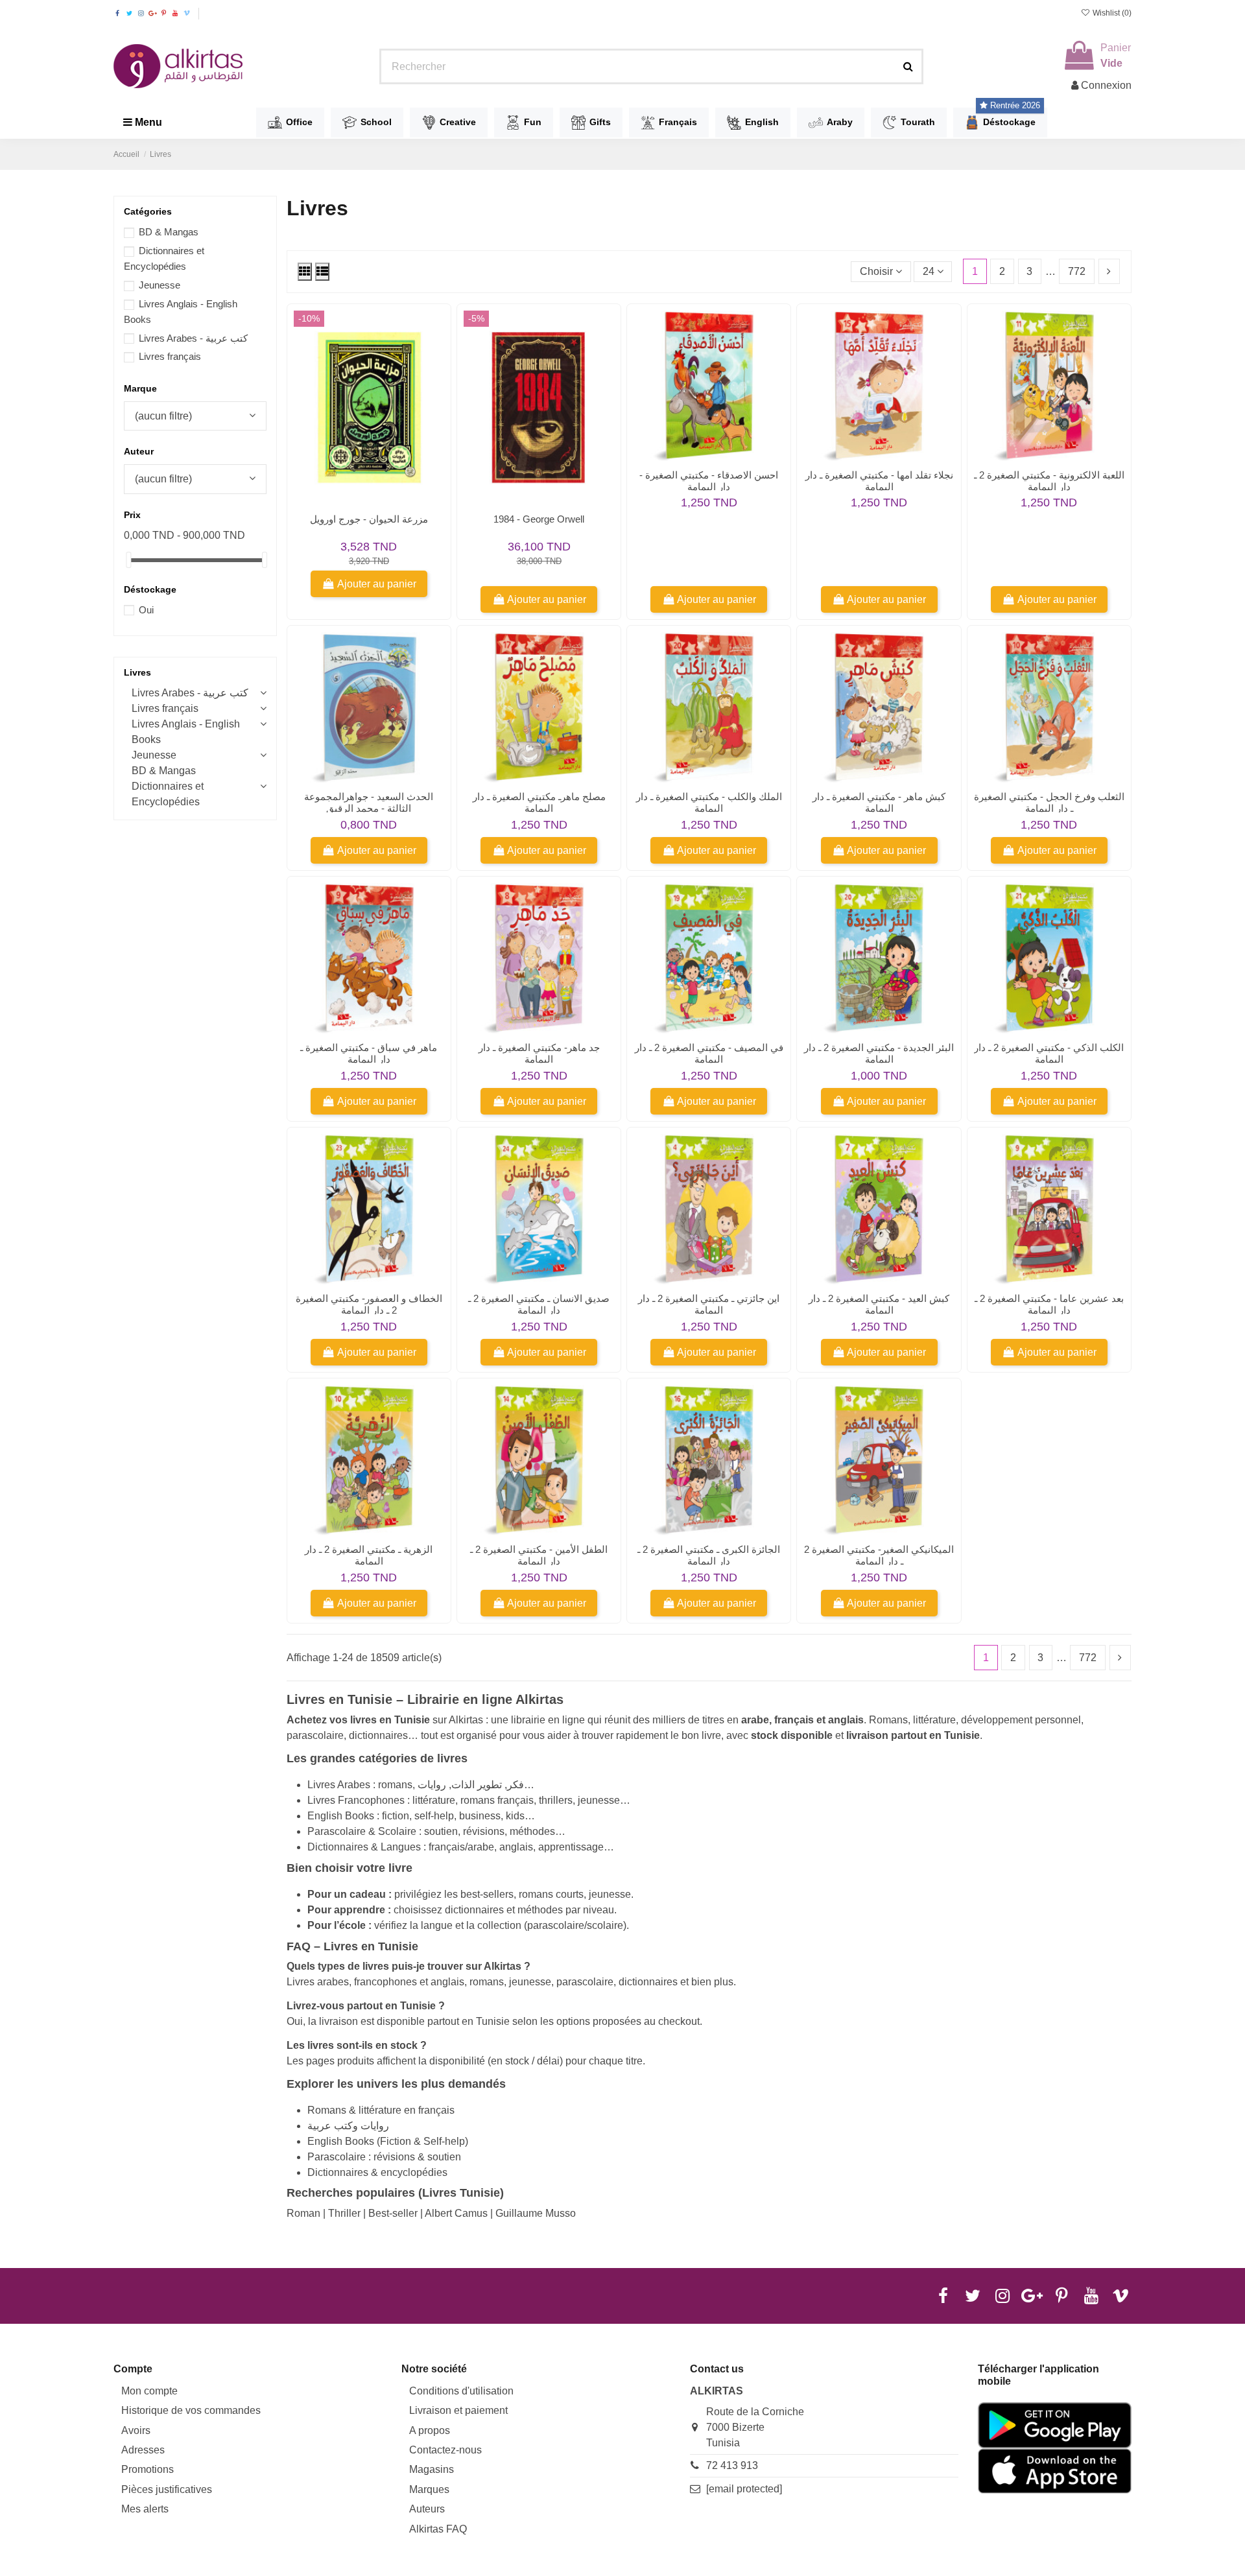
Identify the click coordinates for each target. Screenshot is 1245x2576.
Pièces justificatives (167, 2489)
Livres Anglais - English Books (186, 732)
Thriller (344, 2213)
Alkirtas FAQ (438, 2529)
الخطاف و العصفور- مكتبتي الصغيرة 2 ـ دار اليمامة (369, 1304)
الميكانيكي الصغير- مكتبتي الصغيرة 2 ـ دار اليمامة (879, 1555)
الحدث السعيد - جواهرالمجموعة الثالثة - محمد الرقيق (369, 802)
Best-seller (393, 2213)
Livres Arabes (339, 1785)
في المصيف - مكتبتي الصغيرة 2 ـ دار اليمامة (709, 1053)
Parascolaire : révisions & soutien (384, 2157)
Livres (137, 672)
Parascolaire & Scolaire (362, 1831)
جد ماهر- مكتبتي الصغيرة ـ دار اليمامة (539, 1053)
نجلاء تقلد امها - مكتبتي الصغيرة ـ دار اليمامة (879, 481)
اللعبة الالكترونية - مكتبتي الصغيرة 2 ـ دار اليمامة (1049, 481)
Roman (303, 2213)
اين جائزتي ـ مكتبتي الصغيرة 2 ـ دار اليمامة (709, 1304)
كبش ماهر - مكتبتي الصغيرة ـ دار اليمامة (879, 802)
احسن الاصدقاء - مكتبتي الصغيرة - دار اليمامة (709, 481)
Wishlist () (1111, 13)
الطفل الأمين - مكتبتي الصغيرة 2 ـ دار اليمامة (539, 1555)
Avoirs (136, 2430)
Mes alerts (145, 2509)
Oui (146, 610)
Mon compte (149, 2391)
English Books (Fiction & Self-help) (388, 2141)
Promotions (148, 2469)
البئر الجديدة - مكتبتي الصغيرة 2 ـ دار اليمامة (879, 1053)
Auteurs (427, 2509)
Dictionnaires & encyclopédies (377, 2172)
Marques (429, 2489)
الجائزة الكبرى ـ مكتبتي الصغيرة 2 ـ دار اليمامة (709, 1555)
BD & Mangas (169, 232)
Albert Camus (456, 2213)
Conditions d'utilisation (461, 2391)
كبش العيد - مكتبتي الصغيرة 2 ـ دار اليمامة (879, 1304)
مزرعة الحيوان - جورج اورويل (369, 519)
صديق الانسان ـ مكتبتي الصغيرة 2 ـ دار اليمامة (539, 1304)
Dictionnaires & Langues (364, 1847)
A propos (430, 2430)
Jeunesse (160, 285)
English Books (341, 1816)
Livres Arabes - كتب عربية (193, 338)
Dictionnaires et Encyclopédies (168, 794)
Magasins (432, 2469)
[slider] (128, 560)
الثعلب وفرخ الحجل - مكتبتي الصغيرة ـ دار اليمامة (1049, 802)
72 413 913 (732, 2465)
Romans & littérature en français (381, 2110)
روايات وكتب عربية (348, 2126)
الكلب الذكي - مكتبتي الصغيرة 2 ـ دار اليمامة (1049, 1053)
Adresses (143, 2450)
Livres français (170, 356)
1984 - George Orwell (539, 519)
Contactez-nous (445, 2450)
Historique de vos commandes (191, 2410)
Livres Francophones (356, 1800)
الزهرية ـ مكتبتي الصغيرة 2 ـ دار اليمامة (369, 1555)
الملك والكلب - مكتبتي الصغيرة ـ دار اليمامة (709, 802)
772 (1077, 271)
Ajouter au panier (377, 584)
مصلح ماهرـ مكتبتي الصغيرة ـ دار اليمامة (539, 802)
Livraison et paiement (458, 2410)
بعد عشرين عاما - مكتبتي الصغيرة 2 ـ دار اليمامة (1049, 1304)
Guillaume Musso (536, 2213)
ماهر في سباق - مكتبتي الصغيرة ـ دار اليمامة (369, 1053)
